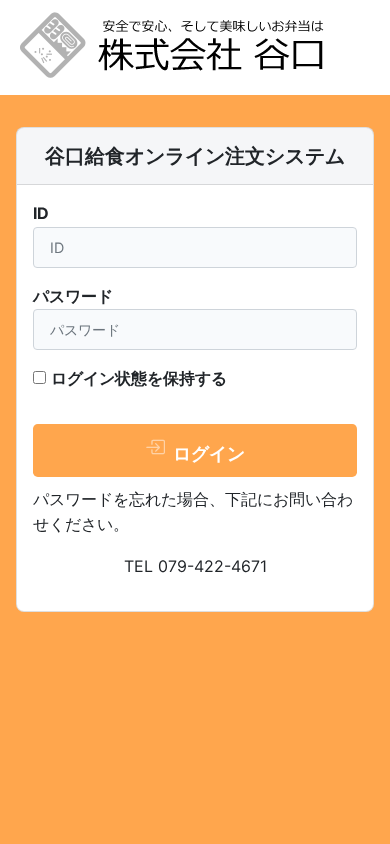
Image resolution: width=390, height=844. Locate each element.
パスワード (73, 296)
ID (41, 213)
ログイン (207, 453)
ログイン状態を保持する (139, 378)
